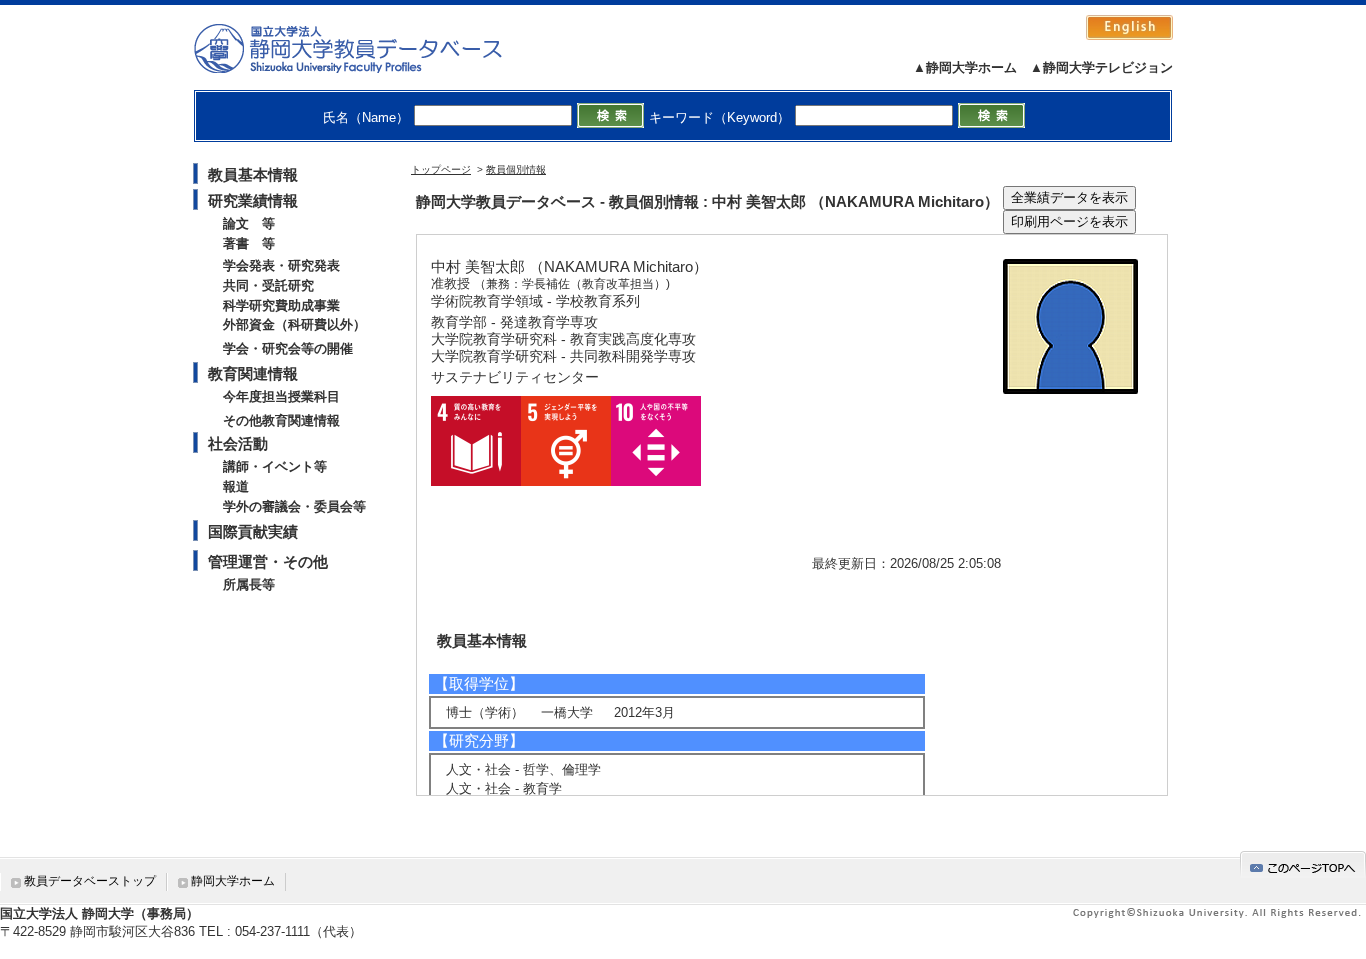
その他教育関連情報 (281, 420)
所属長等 (249, 584)
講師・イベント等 (275, 466)
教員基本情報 (253, 174)
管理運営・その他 (268, 561)
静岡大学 (368, 48)
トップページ (441, 169)
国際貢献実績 (253, 531)
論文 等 (249, 223)
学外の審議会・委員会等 (294, 506)
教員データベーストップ (90, 881)
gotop (1303, 864)
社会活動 (238, 443)
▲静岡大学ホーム (965, 67)
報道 (236, 486)
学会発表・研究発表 (281, 265)
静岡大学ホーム (233, 881)
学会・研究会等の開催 (288, 348)
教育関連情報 (253, 373)
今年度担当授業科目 (281, 396)
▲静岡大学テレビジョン (1101, 67)
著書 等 (249, 243)
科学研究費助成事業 (281, 305)
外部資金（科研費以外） (294, 324)
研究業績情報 (253, 200)
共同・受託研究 (268, 285)
